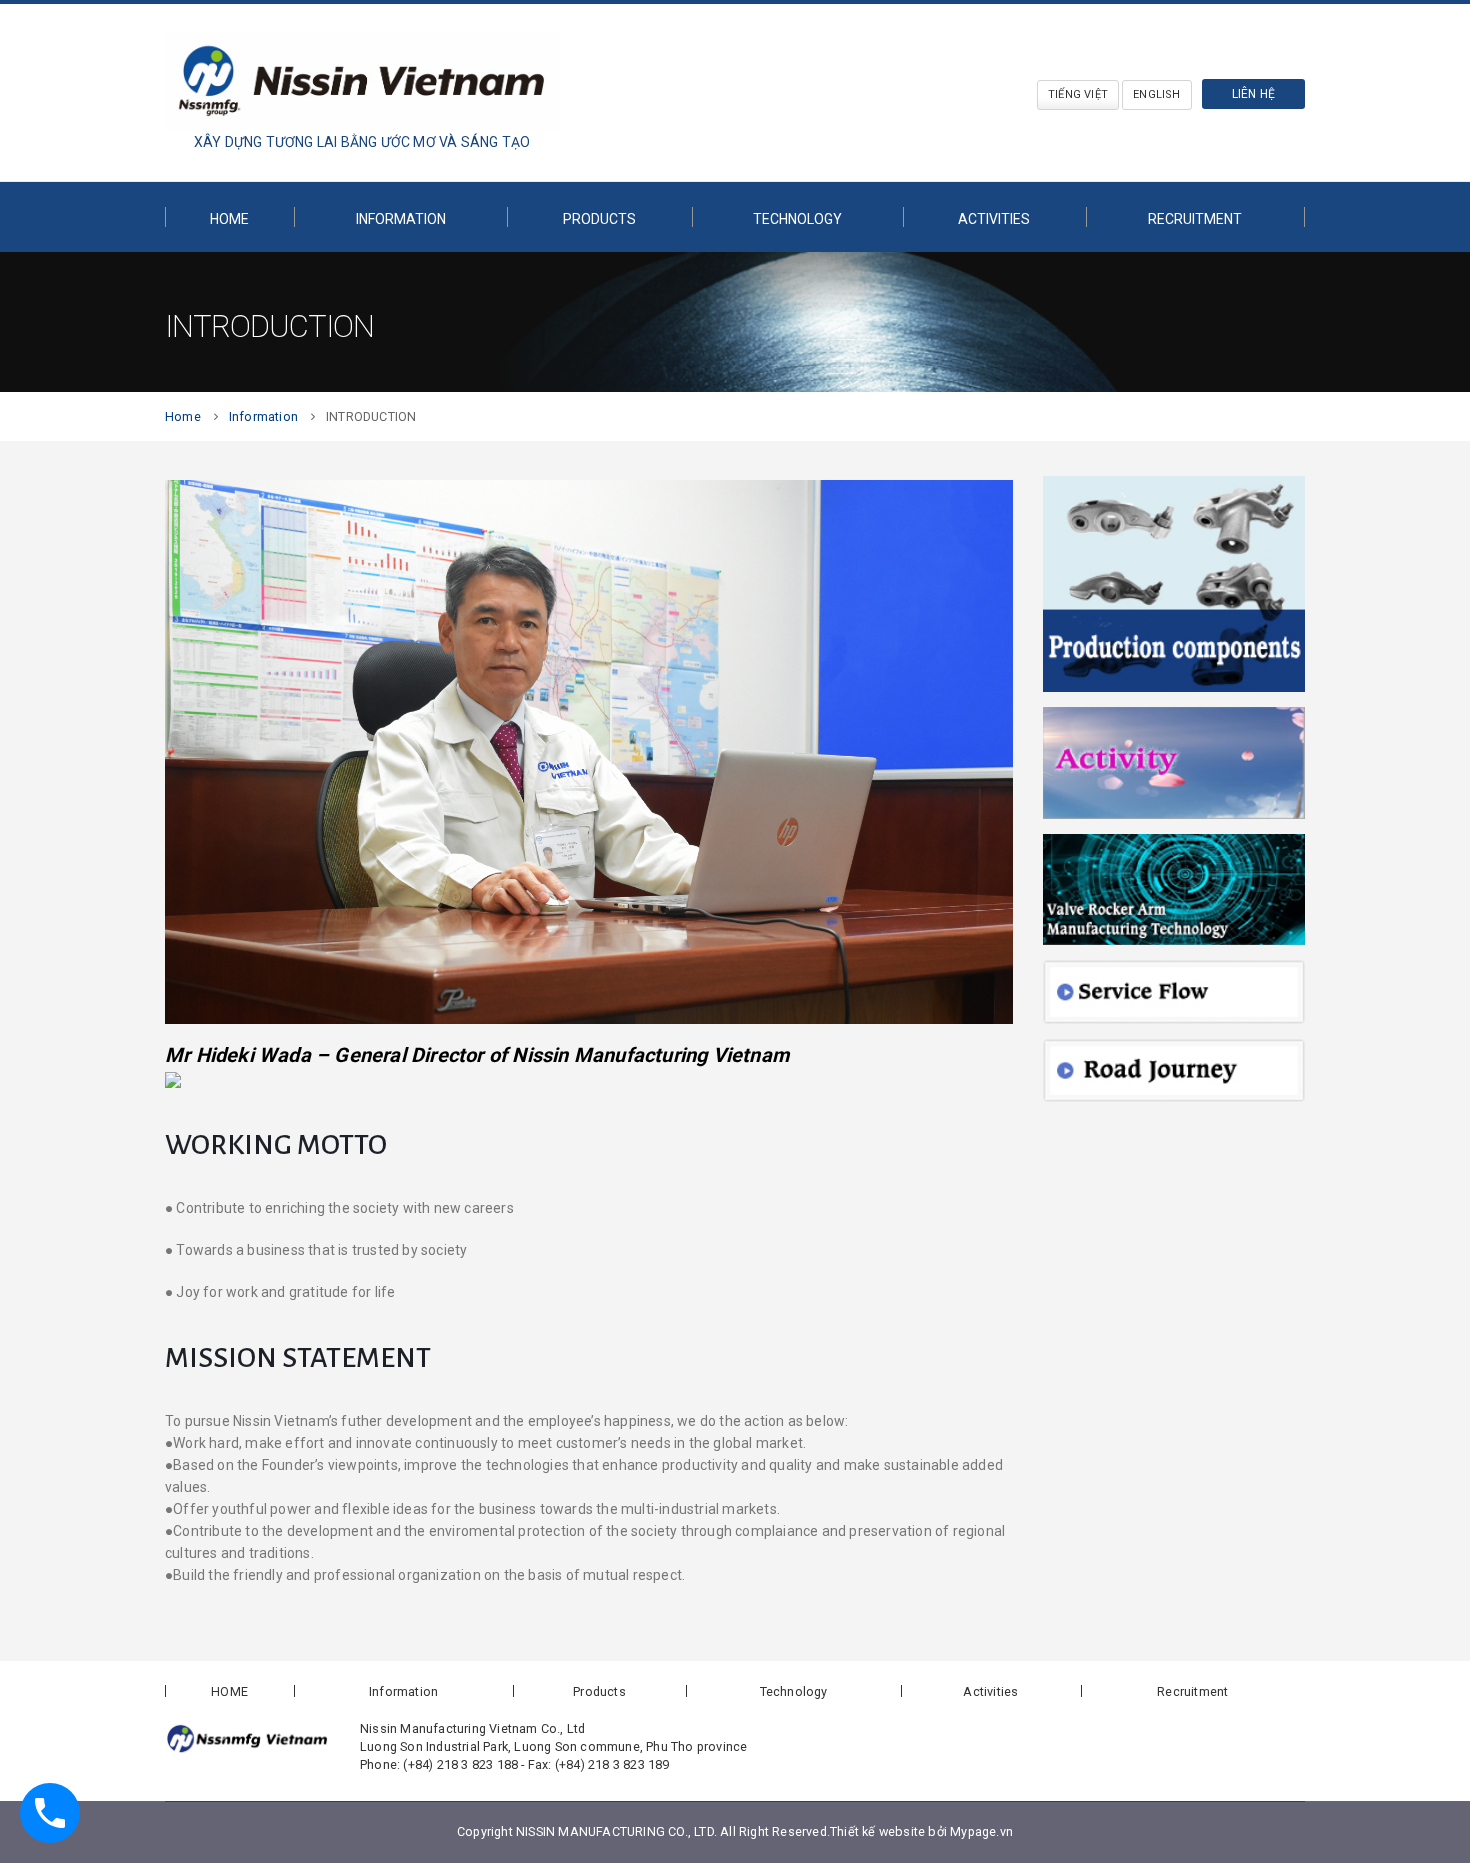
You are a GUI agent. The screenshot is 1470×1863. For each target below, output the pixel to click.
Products (599, 219)
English (1156, 94)
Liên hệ (1253, 94)
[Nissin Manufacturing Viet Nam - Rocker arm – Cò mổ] (362, 81)
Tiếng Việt (1078, 94)
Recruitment (1195, 219)
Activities (990, 1691)
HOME (229, 219)
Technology (797, 219)
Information (401, 219)
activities (994, 219)
